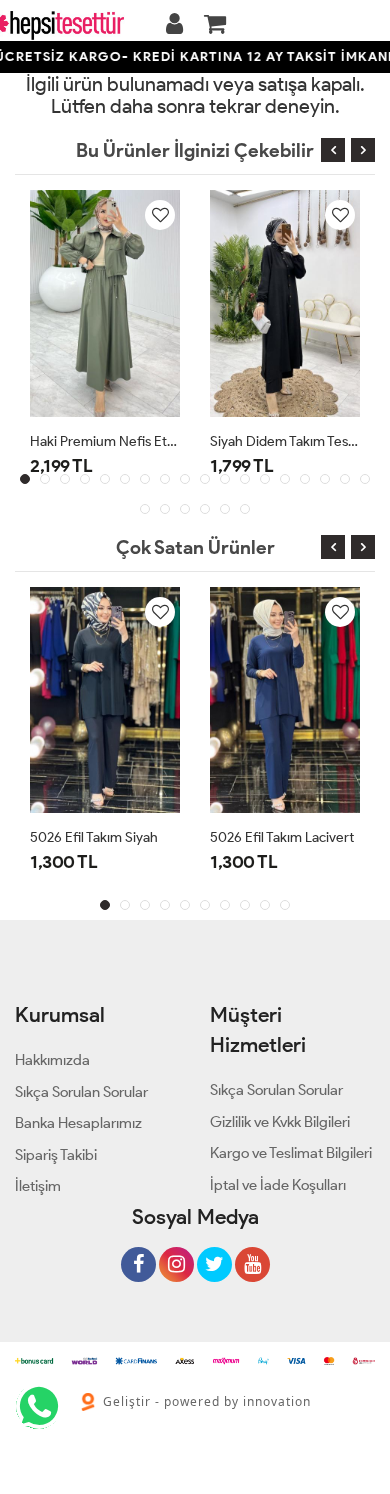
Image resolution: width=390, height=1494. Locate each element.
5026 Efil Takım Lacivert (282, 837)
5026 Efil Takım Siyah (94, 837)
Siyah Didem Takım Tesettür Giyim (285, 441)
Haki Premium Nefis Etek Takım (105, 441)
